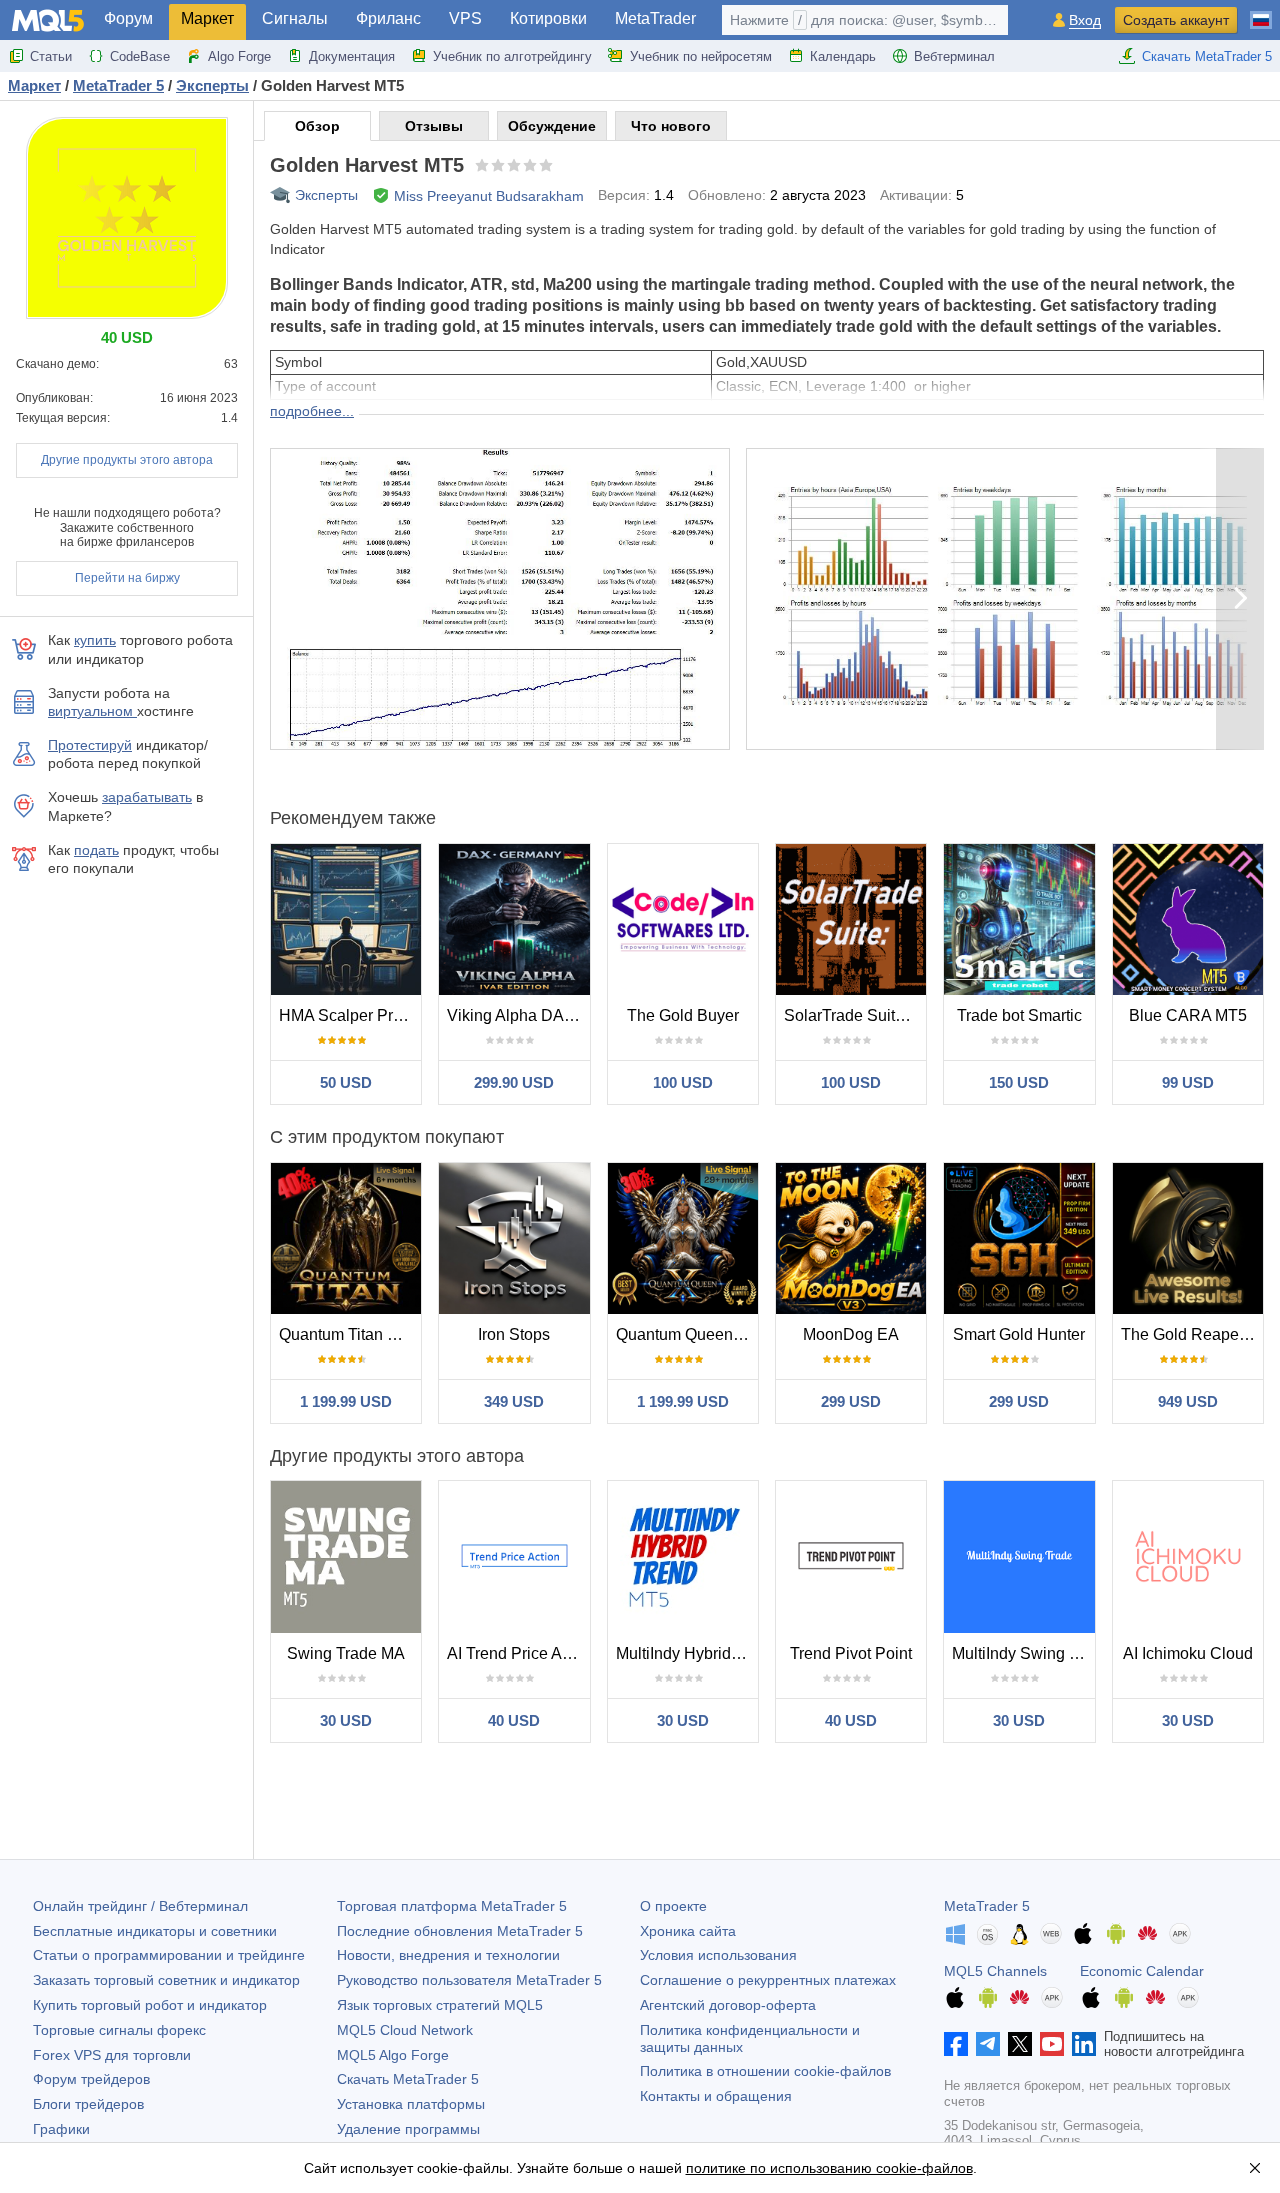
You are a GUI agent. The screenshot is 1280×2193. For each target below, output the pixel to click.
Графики (61, 2129)
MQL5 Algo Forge (393, 2055)
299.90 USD (514, 1082)
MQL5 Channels (995, 1971)
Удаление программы (408, 2129)
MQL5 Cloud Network (405, 2030)
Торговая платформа (452, 1906)
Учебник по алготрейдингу (512, 56)
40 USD (514, 1720)
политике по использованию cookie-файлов (829, 2168)
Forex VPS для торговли (112, 2055)
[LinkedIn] (1084, 2044)
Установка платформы (411, 2104)
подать (96, 850)
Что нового (671, 126)
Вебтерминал (954, 56)
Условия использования (718, 1955)
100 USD (683, 1082)
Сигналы (295, 18)
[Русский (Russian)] (1261, 12)
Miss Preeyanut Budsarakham (489, 196)
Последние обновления (460, 1931)
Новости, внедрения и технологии (448, 1955)
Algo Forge (239, 56)
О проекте (673, 1906)
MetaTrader (655, 18)
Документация (352, 56)
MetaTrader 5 (987, 1906)
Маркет (207, 18)
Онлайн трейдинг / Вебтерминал (140, 1906)
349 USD (514, 1401)
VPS (465, 18)
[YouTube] (1052, 2044)
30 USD (346, 1720)
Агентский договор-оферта (728, 2005)
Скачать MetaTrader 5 (1207, 56)
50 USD (346, 1082)
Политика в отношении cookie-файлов (765, 2071)
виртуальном (92, 711)
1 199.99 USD (346, 1401)
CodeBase (140, 56)
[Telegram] (988, 2044)
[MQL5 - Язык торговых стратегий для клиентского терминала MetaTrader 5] (48, 20)
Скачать (408, 2079)
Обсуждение (552, 126)
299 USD (851, 1401)
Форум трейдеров (91, 2079)
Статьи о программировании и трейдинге (169, 1955)
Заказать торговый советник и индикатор (166, 1980)
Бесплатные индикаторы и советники (155, 1931)
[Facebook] (956, 2044)
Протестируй (90, 745)
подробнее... (312, 411)
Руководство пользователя (469, 1980)
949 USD (1188, 1401)
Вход (1085, 20)
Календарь (843, 56)
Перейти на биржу (127, 578)
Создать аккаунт (1176, 20)
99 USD (1188, 1082)
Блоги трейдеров (88, 2104)
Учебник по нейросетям (701, 56)
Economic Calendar (1142, 1971)
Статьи (51, 56)
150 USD (1019, 1082)
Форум (128, 18)
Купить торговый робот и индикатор (150, 2005)
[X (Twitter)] (1020, 2044)
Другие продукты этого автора (127, 460)
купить (95, 640)
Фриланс (388, 18)
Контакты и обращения (716, 2096)
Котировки (548, 18)
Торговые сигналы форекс (119, 2030)
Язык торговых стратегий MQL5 (440, 2005)
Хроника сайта (688, 1931)
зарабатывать (147, 797)
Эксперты (326, 195)
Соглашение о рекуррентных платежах (768, 1980)
